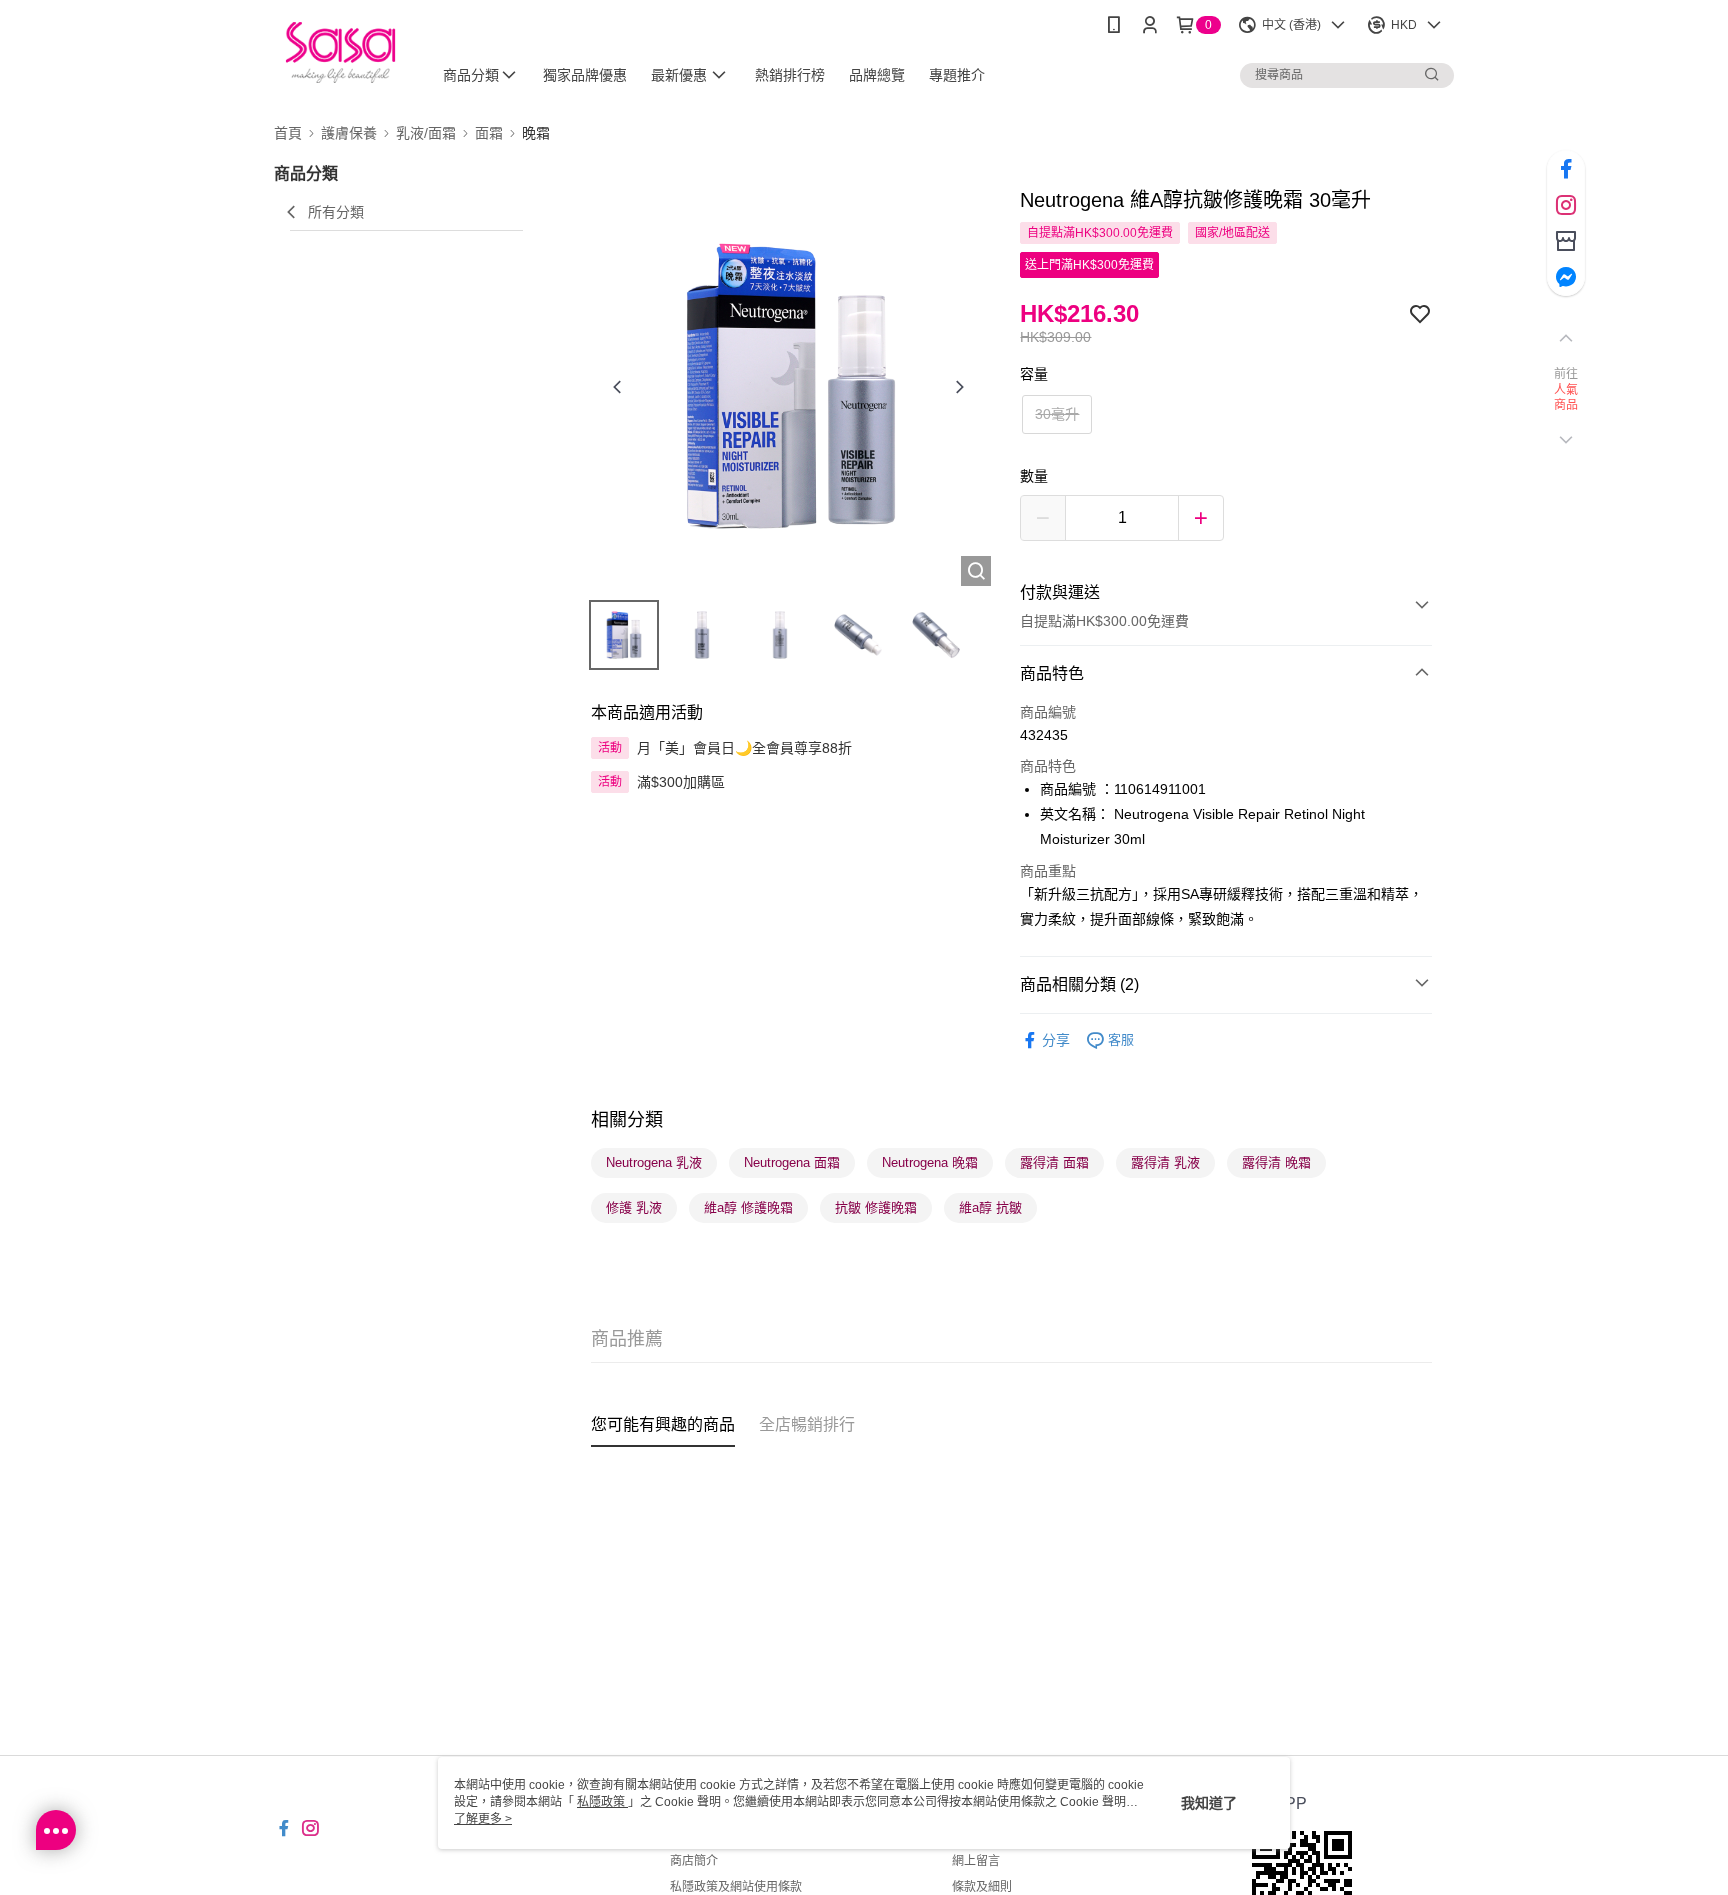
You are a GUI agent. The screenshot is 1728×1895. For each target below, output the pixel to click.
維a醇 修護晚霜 (748, 1207)
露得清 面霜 (1054, 1162)
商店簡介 (694, 1861)
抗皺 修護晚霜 (876, 1207)
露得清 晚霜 (1276, 1162)
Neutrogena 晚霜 (930, 1162)
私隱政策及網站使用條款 (736, 1887)
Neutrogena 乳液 (654, 1162)
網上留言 (976, 1861)
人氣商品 (1566, 398)
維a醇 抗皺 (990, 1207)
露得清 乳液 (1165, 1162)
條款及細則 (982, 1887)
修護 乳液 (634, 1207)
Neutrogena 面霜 (792, 1162)
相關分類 (627, 1120)
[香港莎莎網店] (340, 52)
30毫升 (1057, 414)
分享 (1056, 1040)
